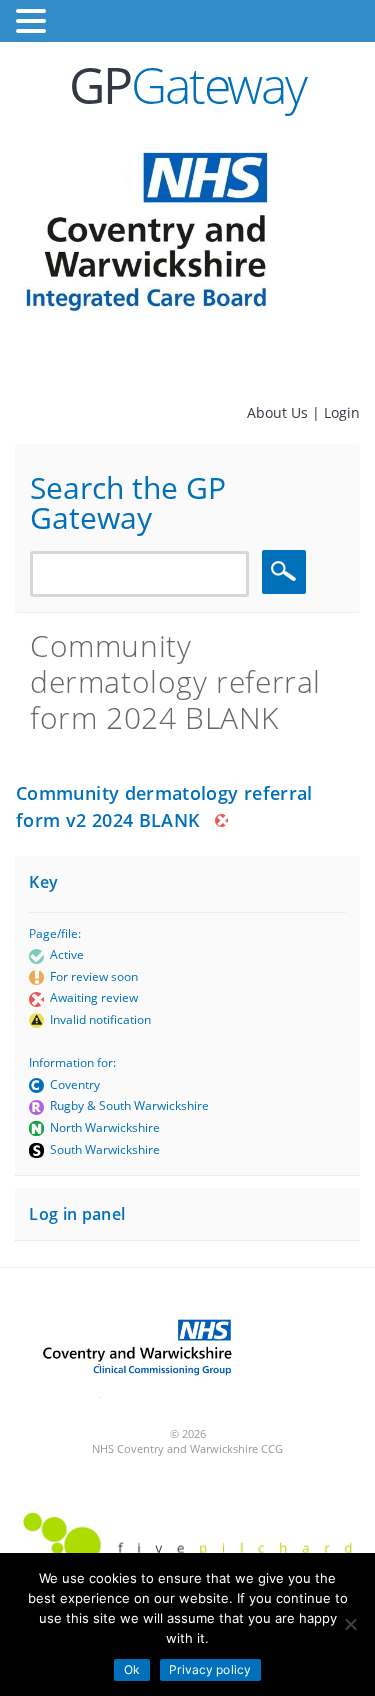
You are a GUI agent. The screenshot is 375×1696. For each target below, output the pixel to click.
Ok (132, 1669)
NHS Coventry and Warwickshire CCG (187, 1448)
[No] (350, 1624)
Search (287, 571)
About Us (279, 412)
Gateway (187, 85)
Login (342, 412)
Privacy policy (210, 1669)
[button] (34, 21)
